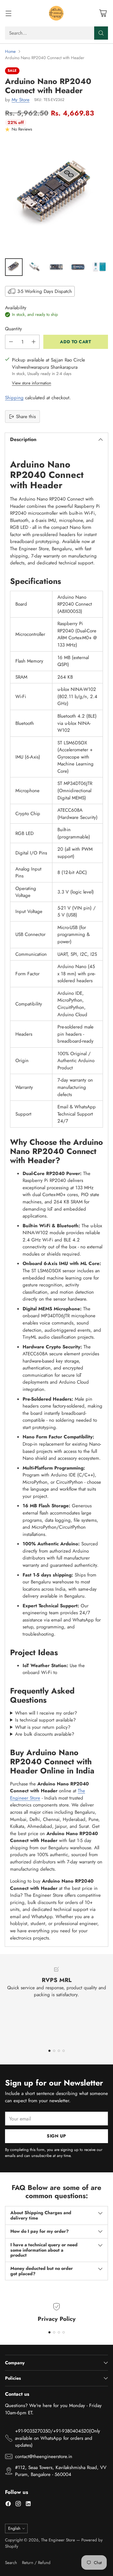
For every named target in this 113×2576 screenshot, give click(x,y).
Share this (26, 417)
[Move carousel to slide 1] (49, 2051)
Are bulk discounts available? (45, 1734)
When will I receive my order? (46, 1713)
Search (11, 2563)
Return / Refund (36, 2563)
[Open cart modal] (103, 13)
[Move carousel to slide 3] (59, 2051)
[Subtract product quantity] (11, 342)
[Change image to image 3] (56, 267)
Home (10, 51)
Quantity (13, 329)
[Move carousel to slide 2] (54, 2051)
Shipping (14, 398)
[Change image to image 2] (35, 267)
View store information (32, 383)
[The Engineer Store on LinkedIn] (28, 2505)
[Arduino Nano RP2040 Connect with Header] (56, 197)
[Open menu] (8, 13)
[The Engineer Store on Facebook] (8, 2505)
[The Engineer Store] (56, 13)
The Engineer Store (58, 2540)
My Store (21, 100)
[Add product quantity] (34, 342)
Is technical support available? (45, 1720)
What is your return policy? (43, 1727)
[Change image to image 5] (99, 267)
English (14, 2528)
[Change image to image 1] (14, 267)
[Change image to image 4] (78, 267)
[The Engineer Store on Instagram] (18, 2505)
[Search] (101, 33)
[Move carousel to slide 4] (64, 2051)
